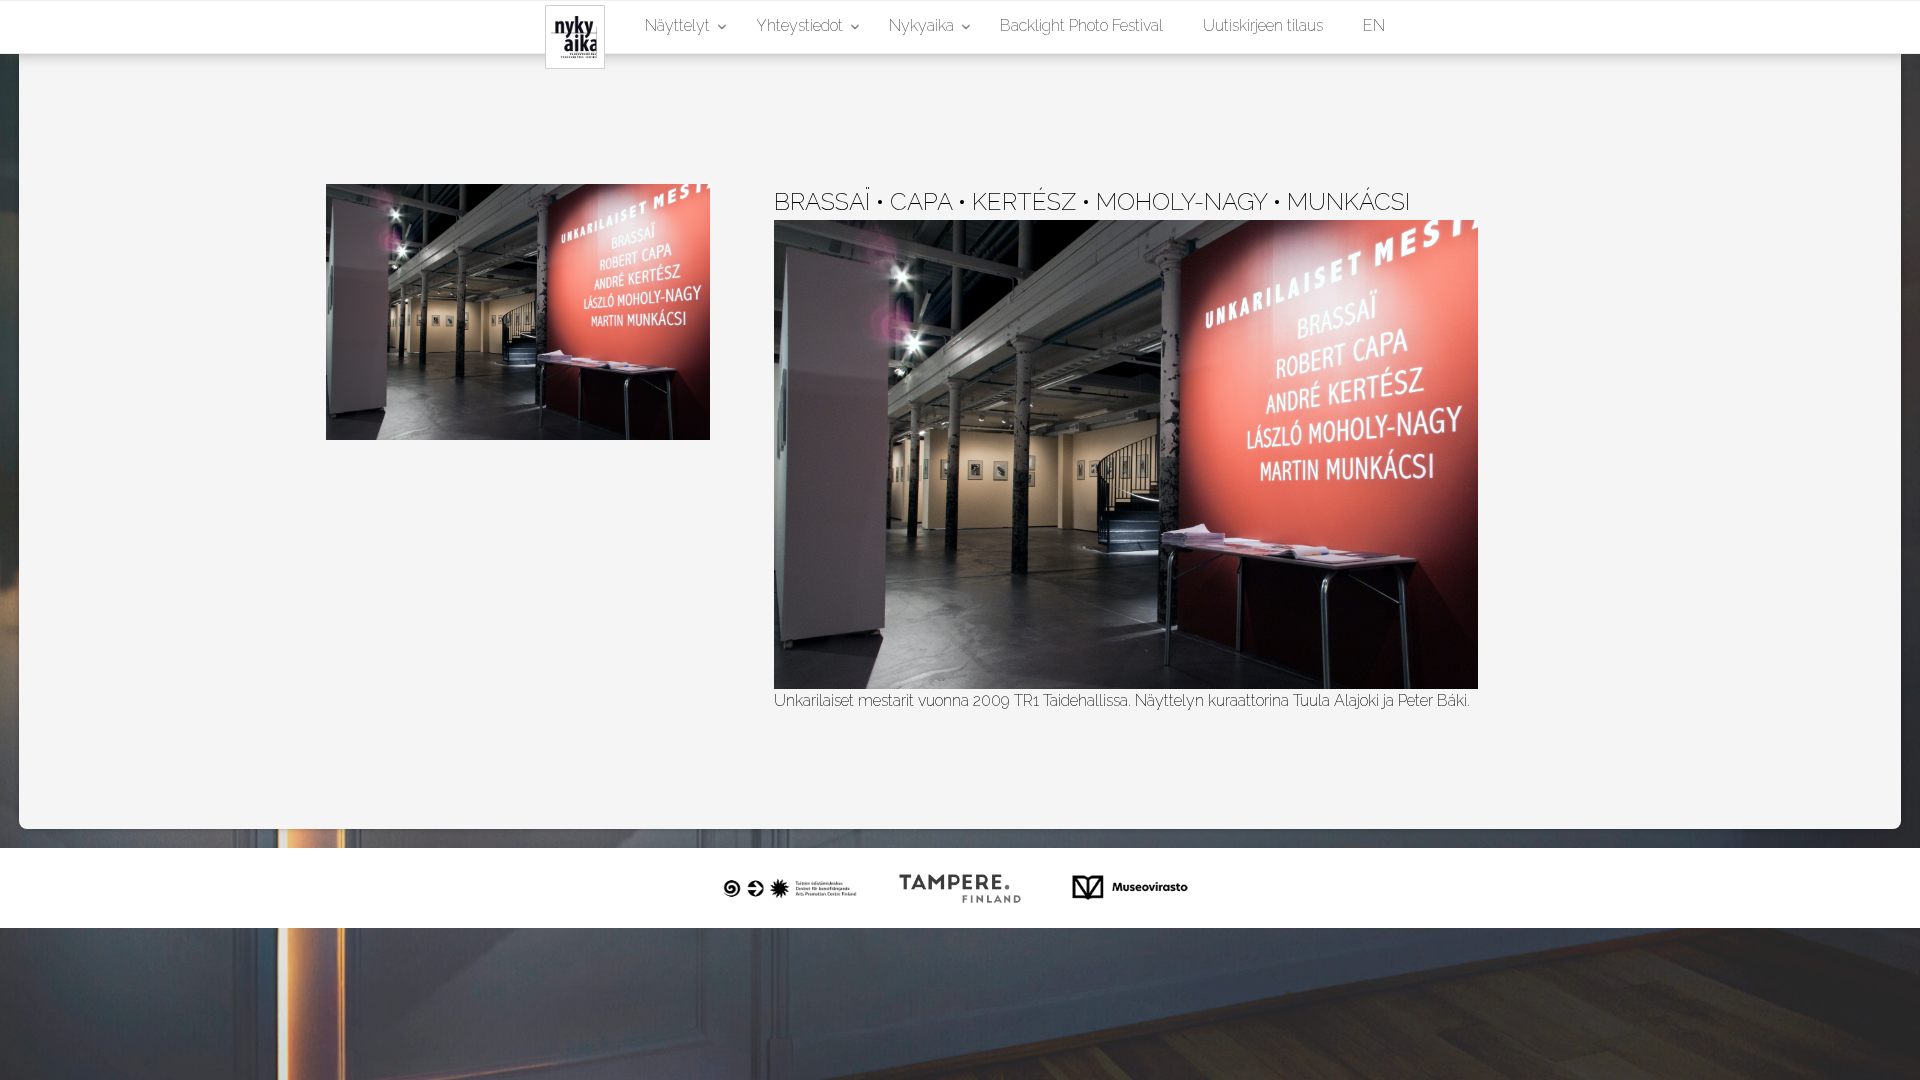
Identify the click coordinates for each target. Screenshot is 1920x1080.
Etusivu (560, 25)
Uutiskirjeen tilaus (1263, 25)
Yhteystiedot (799, 25)
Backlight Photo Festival (1081, 25)
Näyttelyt (677, 25)
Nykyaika (921, 25)
